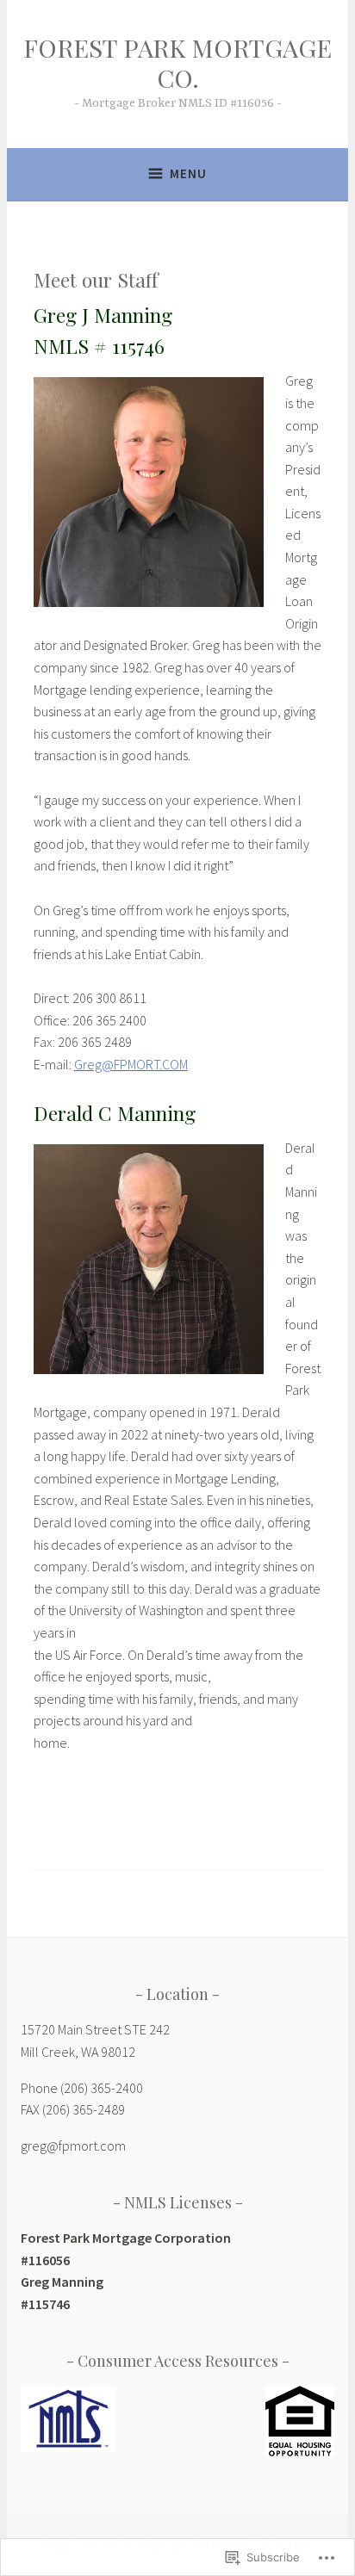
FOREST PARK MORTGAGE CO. (177, 62)
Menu (188, 173)
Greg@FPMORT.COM (131, 1064)
